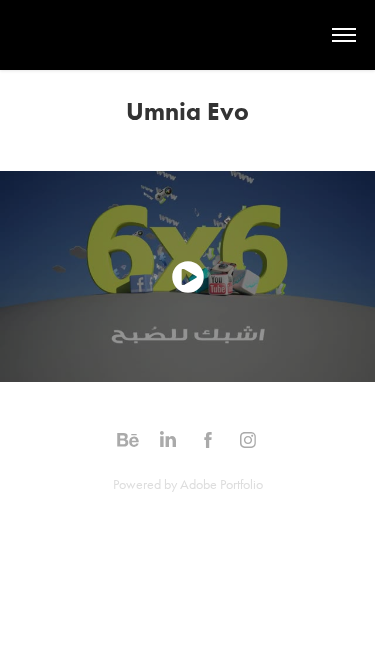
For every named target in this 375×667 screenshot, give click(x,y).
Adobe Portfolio (221, 484)
